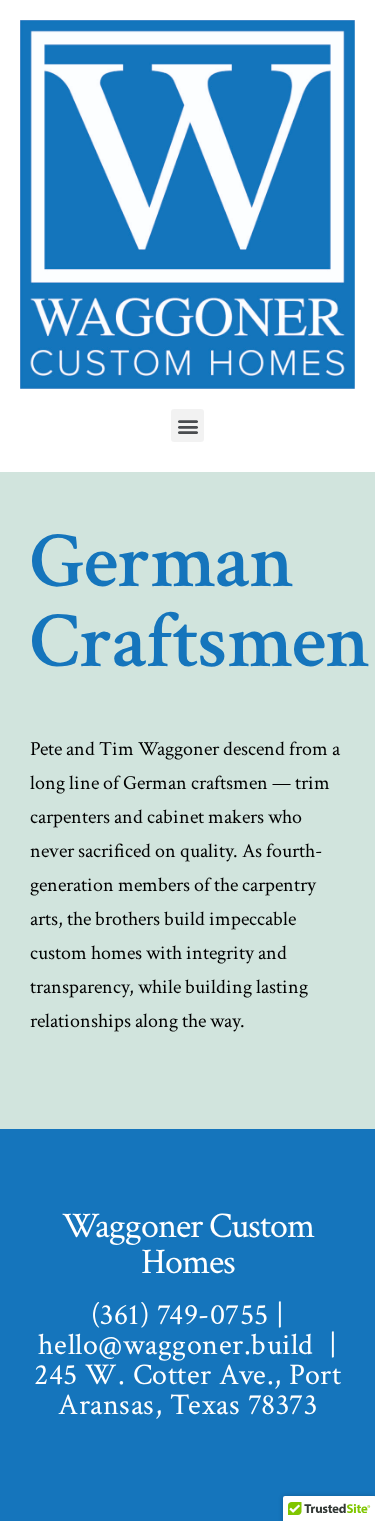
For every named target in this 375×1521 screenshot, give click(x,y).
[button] (187, 425)
